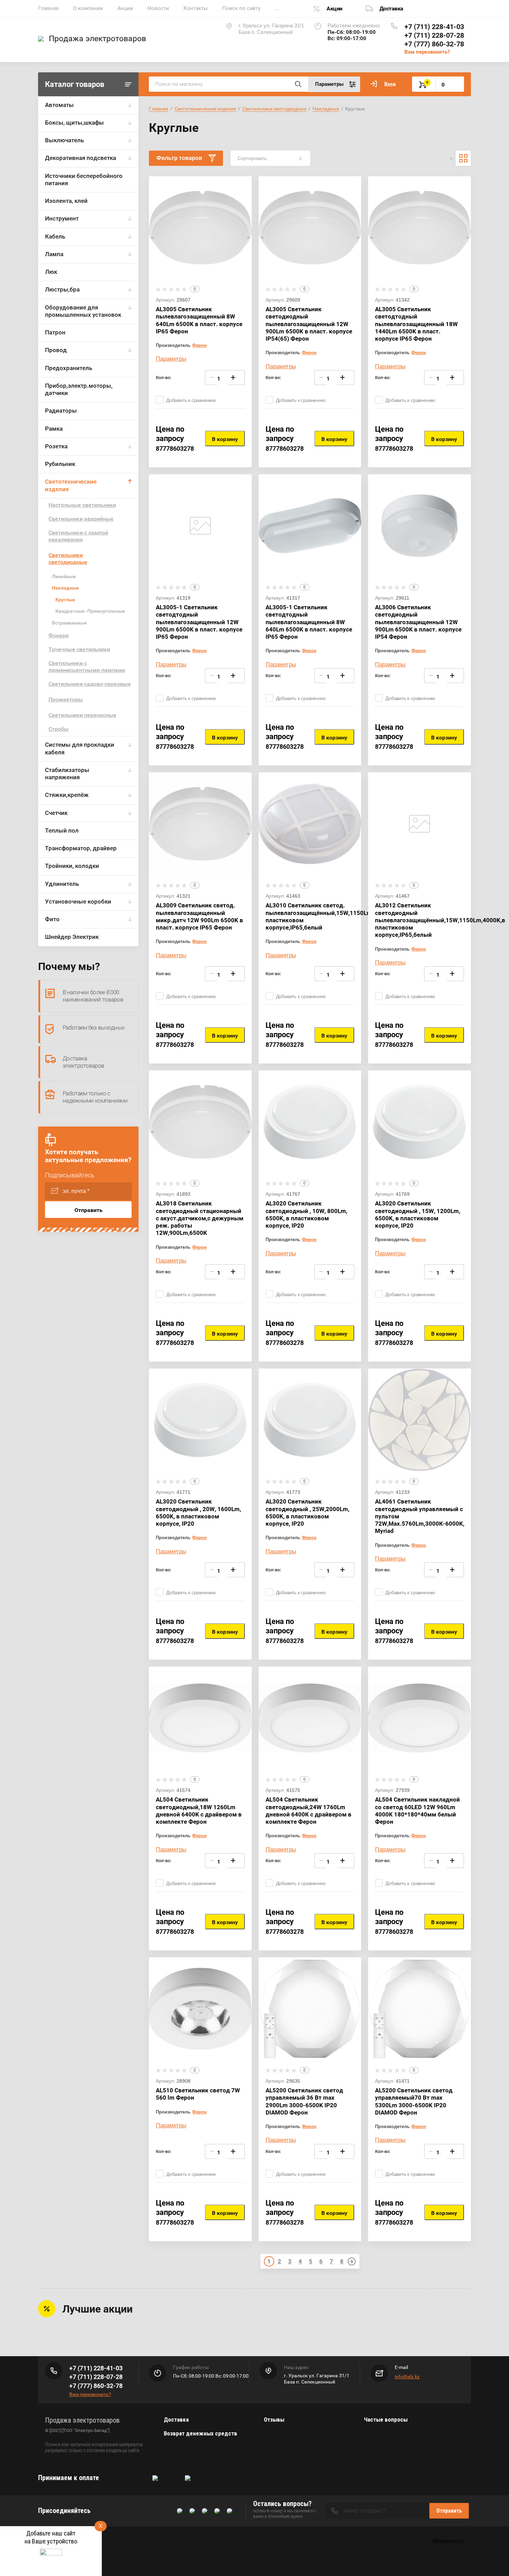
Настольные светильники (82, 505)
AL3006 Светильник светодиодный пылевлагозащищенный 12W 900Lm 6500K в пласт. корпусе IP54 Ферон (418, 622)
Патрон (55, 332)
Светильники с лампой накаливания (78, 536)
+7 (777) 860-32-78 (434, 44)
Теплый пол (62, 831)
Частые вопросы (386, 2420)
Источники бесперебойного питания (84, 179)
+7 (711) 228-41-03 (434, 27)
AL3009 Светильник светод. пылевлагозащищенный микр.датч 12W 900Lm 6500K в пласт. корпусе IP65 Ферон (199, 916)
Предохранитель (69, 368)
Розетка (56, 446)
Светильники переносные (82, 715)
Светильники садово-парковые (90, 684)
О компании (88, 8)
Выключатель (64, 140)
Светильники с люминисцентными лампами (87, 667)
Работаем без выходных (93, 1027)
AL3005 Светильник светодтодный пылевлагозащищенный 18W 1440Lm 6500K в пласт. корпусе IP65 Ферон (416, 324)
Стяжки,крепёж (67, 795)
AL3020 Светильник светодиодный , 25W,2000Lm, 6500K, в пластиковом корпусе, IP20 (307, 1513)
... (277, 8)
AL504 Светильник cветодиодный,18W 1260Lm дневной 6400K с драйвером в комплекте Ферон (199, 1811)
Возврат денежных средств (200, 2433)
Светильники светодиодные (68, 559)
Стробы (59, 729)
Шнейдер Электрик (72, 937)
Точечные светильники (79, 649)
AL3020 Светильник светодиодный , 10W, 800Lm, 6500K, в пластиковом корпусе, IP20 (306, 1214)
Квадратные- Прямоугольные (90, 611)
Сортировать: (253, 158)
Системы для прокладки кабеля (80, 748)
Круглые (65, 600)
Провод (56, 350)
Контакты (196, 8)
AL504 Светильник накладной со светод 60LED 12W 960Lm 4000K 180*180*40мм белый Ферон (417, 1811)
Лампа (54, 254)
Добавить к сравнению (191, 400)
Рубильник (60, 464)
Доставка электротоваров (83, 1062)
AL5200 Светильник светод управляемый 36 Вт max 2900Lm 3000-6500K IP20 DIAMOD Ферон (304, 2101)
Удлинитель (62, 884)
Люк (51, 272)
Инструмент (62, 218)
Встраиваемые (69, 623)
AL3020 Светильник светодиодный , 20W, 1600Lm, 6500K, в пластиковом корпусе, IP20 (198, 1513)
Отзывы (274, 2420)
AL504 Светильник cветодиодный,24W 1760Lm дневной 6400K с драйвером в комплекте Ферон (309, 1811)
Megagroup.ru (448, 2540)
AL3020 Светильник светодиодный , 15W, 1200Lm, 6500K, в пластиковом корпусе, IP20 (418, 1214)
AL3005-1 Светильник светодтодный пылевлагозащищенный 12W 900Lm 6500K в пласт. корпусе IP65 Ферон (199, 622)
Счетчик (56, 813)
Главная (48, 8)
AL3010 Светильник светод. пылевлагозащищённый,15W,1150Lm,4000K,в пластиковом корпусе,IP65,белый (331, 916)
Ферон (199, 345)
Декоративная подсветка (81, 158)
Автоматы (59, 105)
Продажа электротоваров (97, 39)
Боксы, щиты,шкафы (74, 123)
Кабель (55, 236)
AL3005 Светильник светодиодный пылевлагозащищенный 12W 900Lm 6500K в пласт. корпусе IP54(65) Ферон (309, 324)
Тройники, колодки (72, 866)
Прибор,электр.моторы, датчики (79, 389)
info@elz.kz (407, 2377)
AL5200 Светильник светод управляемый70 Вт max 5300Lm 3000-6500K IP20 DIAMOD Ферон (414, 2101)
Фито (52, 919)
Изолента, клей (66, 201)
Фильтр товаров (179, 158)
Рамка (54, 429)
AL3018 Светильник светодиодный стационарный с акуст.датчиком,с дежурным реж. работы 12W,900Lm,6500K (200, 1218)
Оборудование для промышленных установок (83, 311)
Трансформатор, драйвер (81, 848)
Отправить (88, 1210)
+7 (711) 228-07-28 (434, 35)
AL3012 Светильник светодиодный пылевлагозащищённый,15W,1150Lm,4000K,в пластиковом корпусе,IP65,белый (440, 920)
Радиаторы (61, 411)
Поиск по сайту (241, 8)
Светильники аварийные (81, 519)
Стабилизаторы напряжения (67, 774)
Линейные (64, 576)
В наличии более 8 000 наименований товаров (93, 996)
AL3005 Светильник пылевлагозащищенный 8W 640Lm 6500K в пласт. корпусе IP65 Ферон (199, 320)
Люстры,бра (62, 289)
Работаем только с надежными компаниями (95, 1097)
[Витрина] (463, 158)
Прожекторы (66, 699)
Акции (125, 8)
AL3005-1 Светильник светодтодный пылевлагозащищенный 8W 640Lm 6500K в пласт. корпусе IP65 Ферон (309, 622)
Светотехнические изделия (71, 485)
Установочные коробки (78, 901)
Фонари (59, 635)
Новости (158, 8)
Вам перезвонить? (427, 52)
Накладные (65, 588)
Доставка (391, 8)
